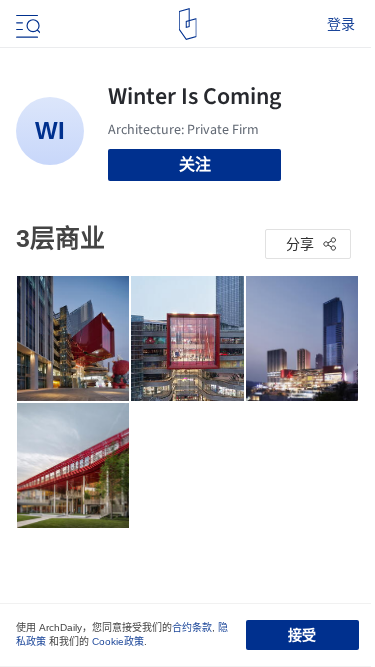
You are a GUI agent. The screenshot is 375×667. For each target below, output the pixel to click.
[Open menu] (26, 24)
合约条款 (192, 627)
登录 (341, 24)
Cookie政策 (118, 641)
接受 (302, 635)
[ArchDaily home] (187, 24)
